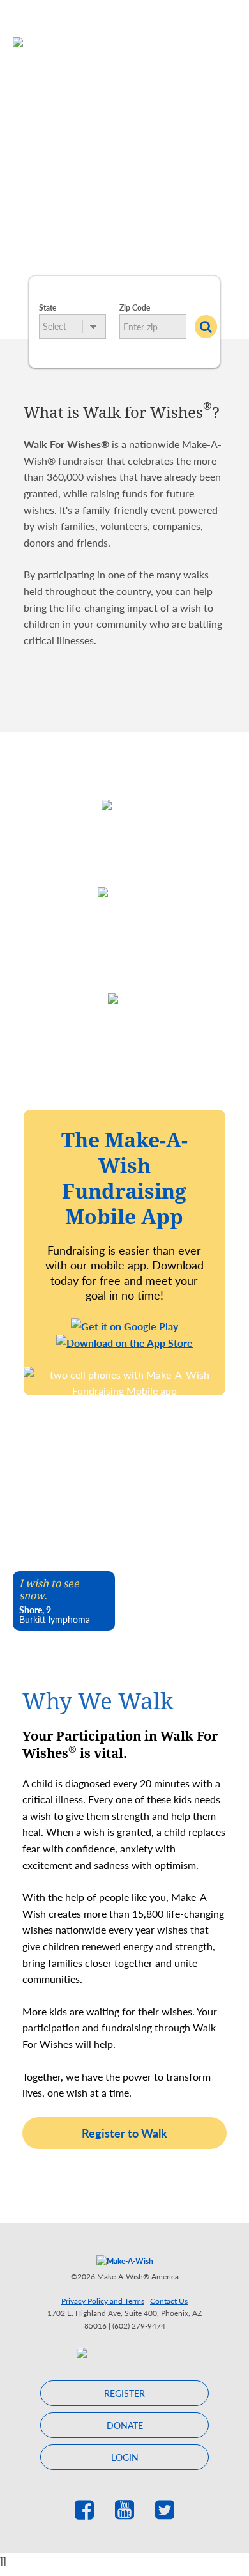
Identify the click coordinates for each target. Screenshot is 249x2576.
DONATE (125, 2425)
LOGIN (125, 2457)
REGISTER (124, 2393)
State (48, 308)
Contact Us (169, 2301)
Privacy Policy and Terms (103, 2301)
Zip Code (135, 308)
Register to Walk (124, 2133)
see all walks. (130, 240)
